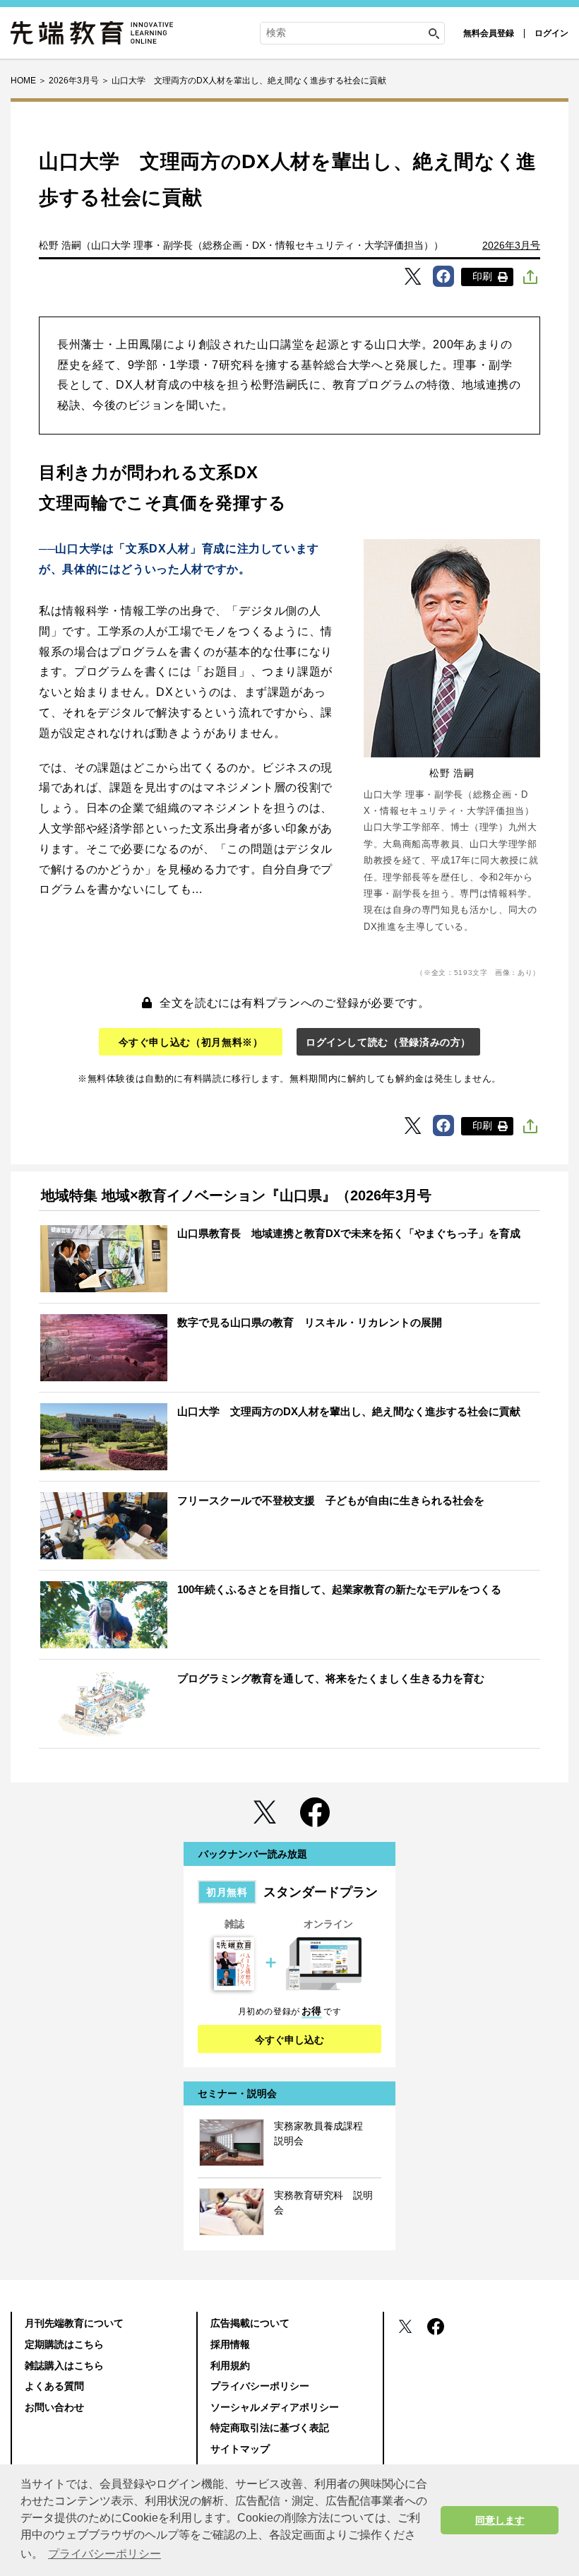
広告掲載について (250, 2323)
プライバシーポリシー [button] (105, 2554)
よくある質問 (54, 2386)
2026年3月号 (511, 245)
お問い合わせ (54, 2407)
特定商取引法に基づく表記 (270, 2428)
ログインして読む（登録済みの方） (388, 1042)
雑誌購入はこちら (64, 2365)
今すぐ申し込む (289, 2040)
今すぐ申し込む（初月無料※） (191, 1042)
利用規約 (230, 2365)
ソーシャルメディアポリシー (275, 2407)
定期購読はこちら (64, 2344)
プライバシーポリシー (260, 2386)
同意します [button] (500, 2520)
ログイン (551, 33)
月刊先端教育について (74, 2323)
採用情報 (230, 2344)
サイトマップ (240, 2449)
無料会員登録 (489, 33)
